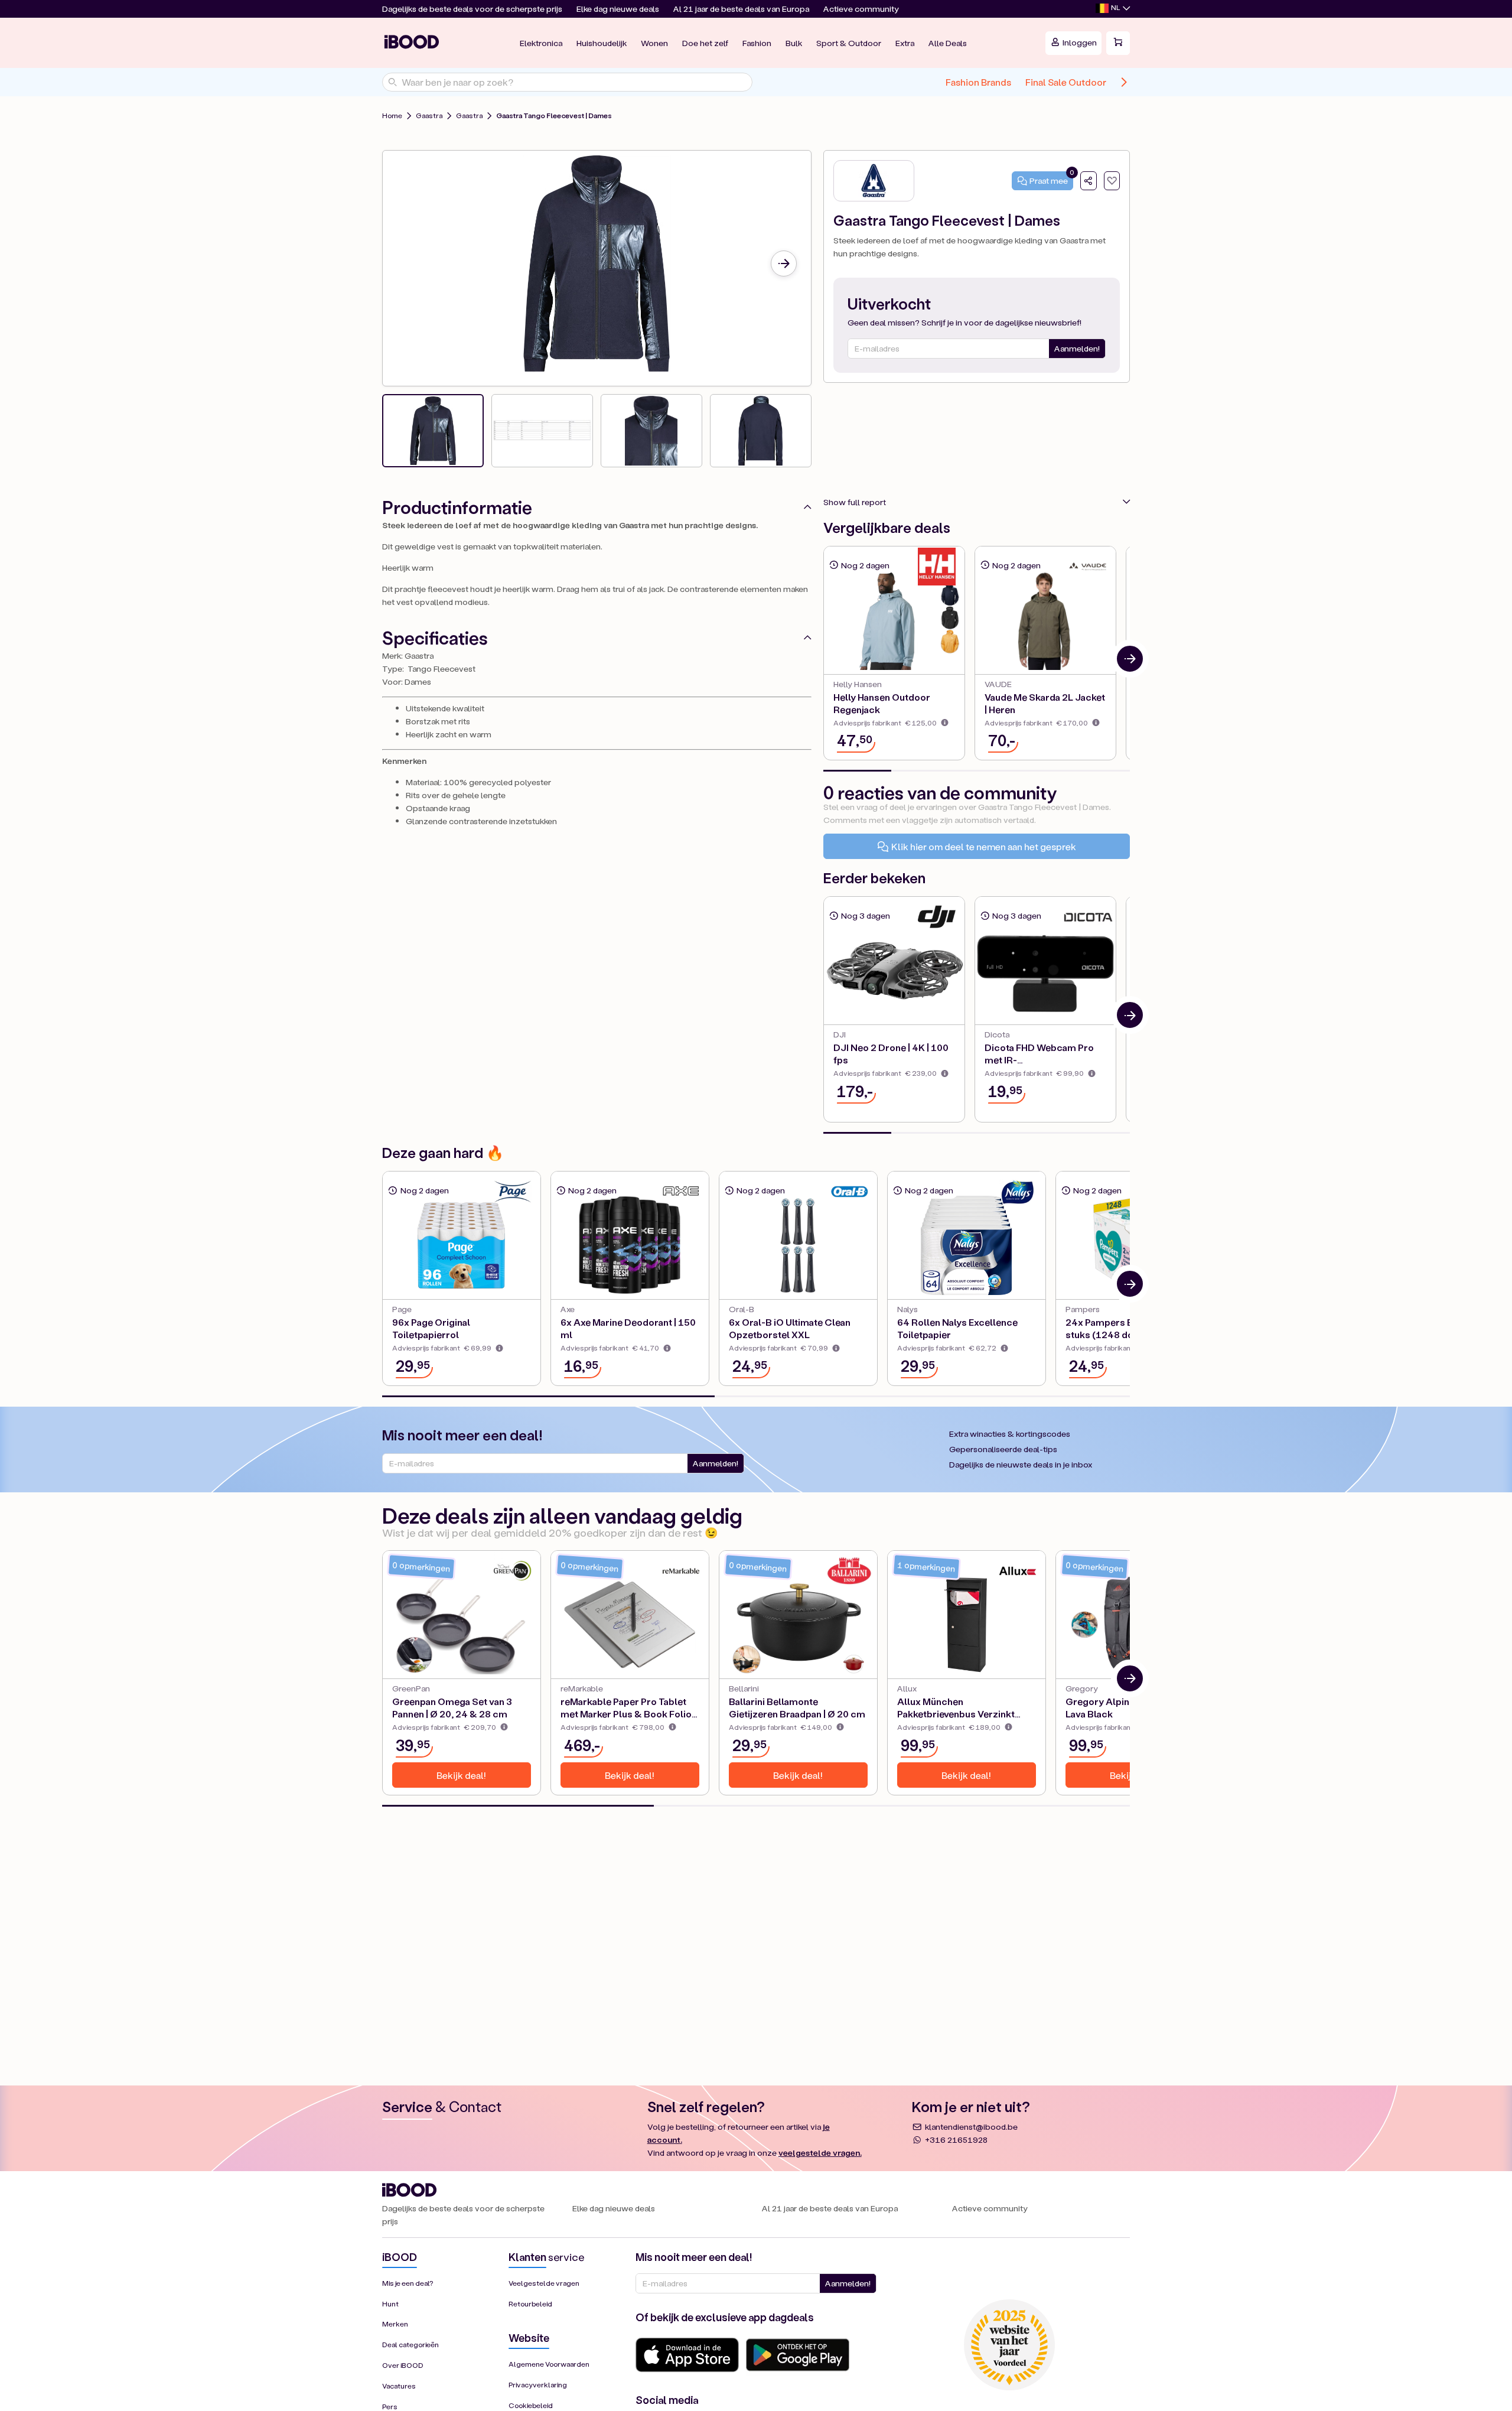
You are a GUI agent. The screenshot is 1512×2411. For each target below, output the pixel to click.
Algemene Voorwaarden (549, 2364)
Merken (395, 2324)
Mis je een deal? (408, 2283)
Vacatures (399, 2386)
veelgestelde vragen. (820, 2153)
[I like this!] (1112, 181)
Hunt (390, 2304)
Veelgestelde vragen (544, 2283)
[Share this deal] (1089, 181)
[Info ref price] (945, 723)
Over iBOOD (403, 2365)
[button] (1113, 9)
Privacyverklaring (538, 2385)
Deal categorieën (410, 2345)
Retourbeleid (530, 2304)
